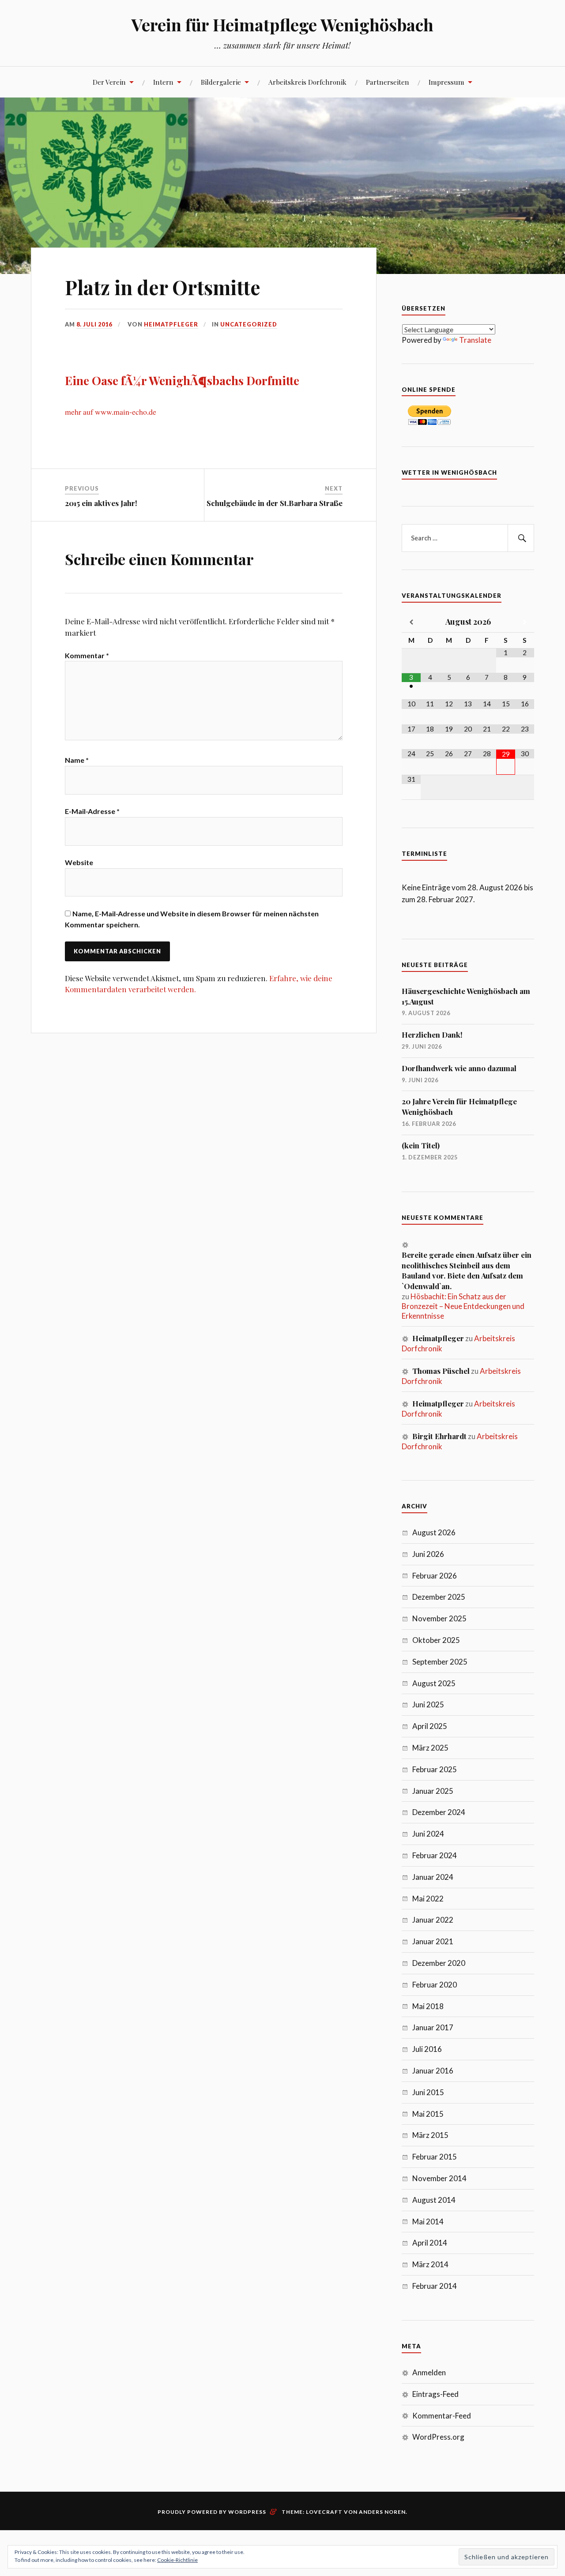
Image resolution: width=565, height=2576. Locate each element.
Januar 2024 (433, 1877)
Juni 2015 (428, 2092)
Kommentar (87, 655)
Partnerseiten (388, 82)
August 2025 (434, 1683)
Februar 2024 (435, 1855)
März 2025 (430, 1748)
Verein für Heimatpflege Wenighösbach (282, 24)
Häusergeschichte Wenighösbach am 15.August (466, 996)
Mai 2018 (428, 2006)
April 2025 (430, 1726)
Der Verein (109, 82)
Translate (475, 340)
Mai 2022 (428, 1899)
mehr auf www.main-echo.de (111, 412)
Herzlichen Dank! (432, 1035)
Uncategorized (249, 324)
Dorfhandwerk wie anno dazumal (459, 1068)
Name (77, 760)
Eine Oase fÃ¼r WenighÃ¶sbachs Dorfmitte (182, 380)
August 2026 (434, 1532)
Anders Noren (382, 2512)
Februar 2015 (435, 2157)
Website (79, 862)
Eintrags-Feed (435, 2394)
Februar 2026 (435, 1576)
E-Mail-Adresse (92, 811)
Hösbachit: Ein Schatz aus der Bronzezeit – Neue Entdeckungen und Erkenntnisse (463, 1306)
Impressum (446, 82)
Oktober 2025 (436, 1640)
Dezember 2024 (439, 1812)
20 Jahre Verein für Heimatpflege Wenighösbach (459, 1106)
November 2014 (439, 2178)
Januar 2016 (433, 2071)
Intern (163, 82)
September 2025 (440, 1662)
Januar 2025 (433, 1791)
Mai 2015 (428, 2114)
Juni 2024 (428, 1834)
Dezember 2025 (439, 1597)
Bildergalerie (221, 82)
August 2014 (434, 2200)
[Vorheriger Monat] (411, 622)
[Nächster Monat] (525, 622)
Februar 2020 (435, 1985)
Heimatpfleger (171, 324)
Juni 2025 (428, 1704)
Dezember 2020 (439, 1963)
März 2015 (430, 2135)
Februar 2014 (435, 2286)
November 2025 (439, 1618)
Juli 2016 (427, 2049)
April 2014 (430, 2243)
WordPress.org (438, 2437)
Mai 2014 (428, 2222)
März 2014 (430, 2264)
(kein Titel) (421, 1145)
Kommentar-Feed (442, 2416)
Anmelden (429, 2372)
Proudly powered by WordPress (212, 2512)
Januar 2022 (433, 1920)
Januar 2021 (433, 1941)
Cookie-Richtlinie (177, 2560)
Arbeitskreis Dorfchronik (307, 82)
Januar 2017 (433, 2027)
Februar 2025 (435, 1769)
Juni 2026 (428, 1554)
